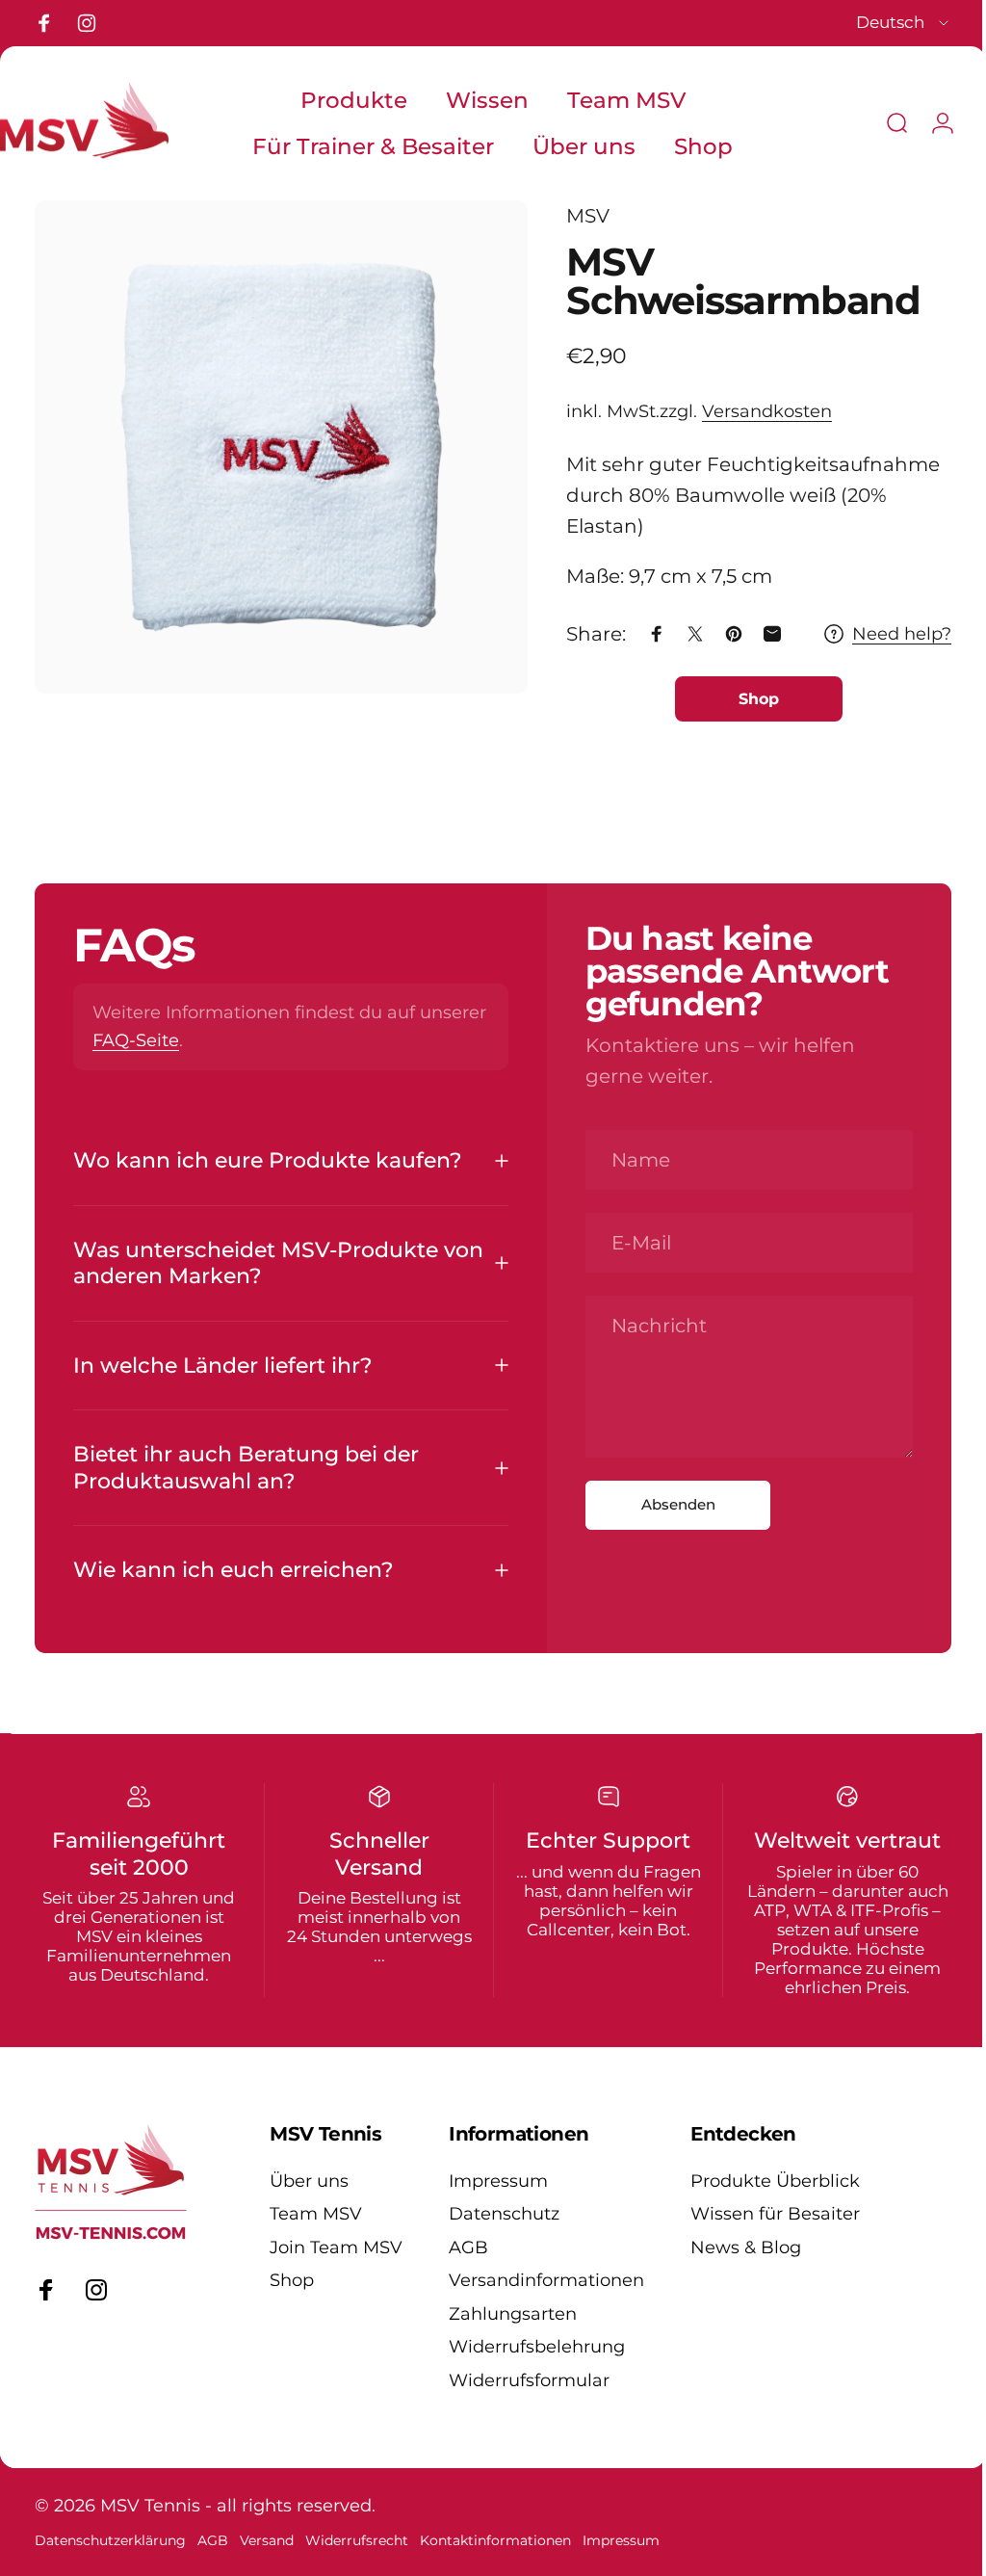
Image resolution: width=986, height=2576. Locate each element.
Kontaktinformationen (495, 2540)
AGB (468, 2247)
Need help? (887, 634)
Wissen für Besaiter (775, 2214)
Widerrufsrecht (357, 2540)
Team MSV (316, 2214)
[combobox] (904, 23)
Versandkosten (752, 411)
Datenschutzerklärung (110, 2540)
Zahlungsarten (513, 2314)
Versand (267, 2540)
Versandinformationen (546, 2280)
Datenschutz (504, 2214)
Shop (292, 2280)
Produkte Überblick (775, 2181)
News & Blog (746, 2247)
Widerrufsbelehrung (537, 2347)
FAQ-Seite (207, 1040)
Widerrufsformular (529, 2380)
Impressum (498, 2181)
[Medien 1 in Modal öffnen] (274, 440)
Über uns (309, 2181)
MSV (573, 216)
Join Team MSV (336, 2247)
